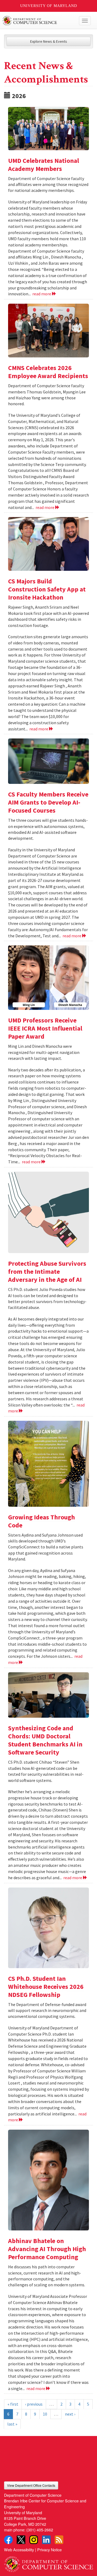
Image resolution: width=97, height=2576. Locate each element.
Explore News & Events (49, 41)
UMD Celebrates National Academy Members (44, 165)
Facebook (8, 2540)
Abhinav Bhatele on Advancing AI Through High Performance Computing (47, 2249)
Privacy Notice (49, 2550)
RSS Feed (59, 2540)
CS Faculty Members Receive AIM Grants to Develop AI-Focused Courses (48, 802)
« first (13, 2404)
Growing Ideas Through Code (41, 1521)
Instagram (34, 2540)
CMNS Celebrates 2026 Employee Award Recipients (48, 372)
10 (45, 2414)
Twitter (21, 2540)
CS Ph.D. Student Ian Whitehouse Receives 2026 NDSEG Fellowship (46, 1987)
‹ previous (34, 2404)
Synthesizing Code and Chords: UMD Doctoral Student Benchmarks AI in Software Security (45, 1740)
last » (12, 2424)
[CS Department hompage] (48, 2562)
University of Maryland (49, 6)
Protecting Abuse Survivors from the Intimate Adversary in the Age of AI (47, 1271)
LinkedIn (46, 2540)
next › (70, 2414)
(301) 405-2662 (40, 2530)
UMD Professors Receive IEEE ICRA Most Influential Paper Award (45, 1028)
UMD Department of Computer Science (39, 21)
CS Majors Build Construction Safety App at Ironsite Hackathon (47, 589)
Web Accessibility (19, 2550)
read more (42, 294)
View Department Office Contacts (31, 2485)
